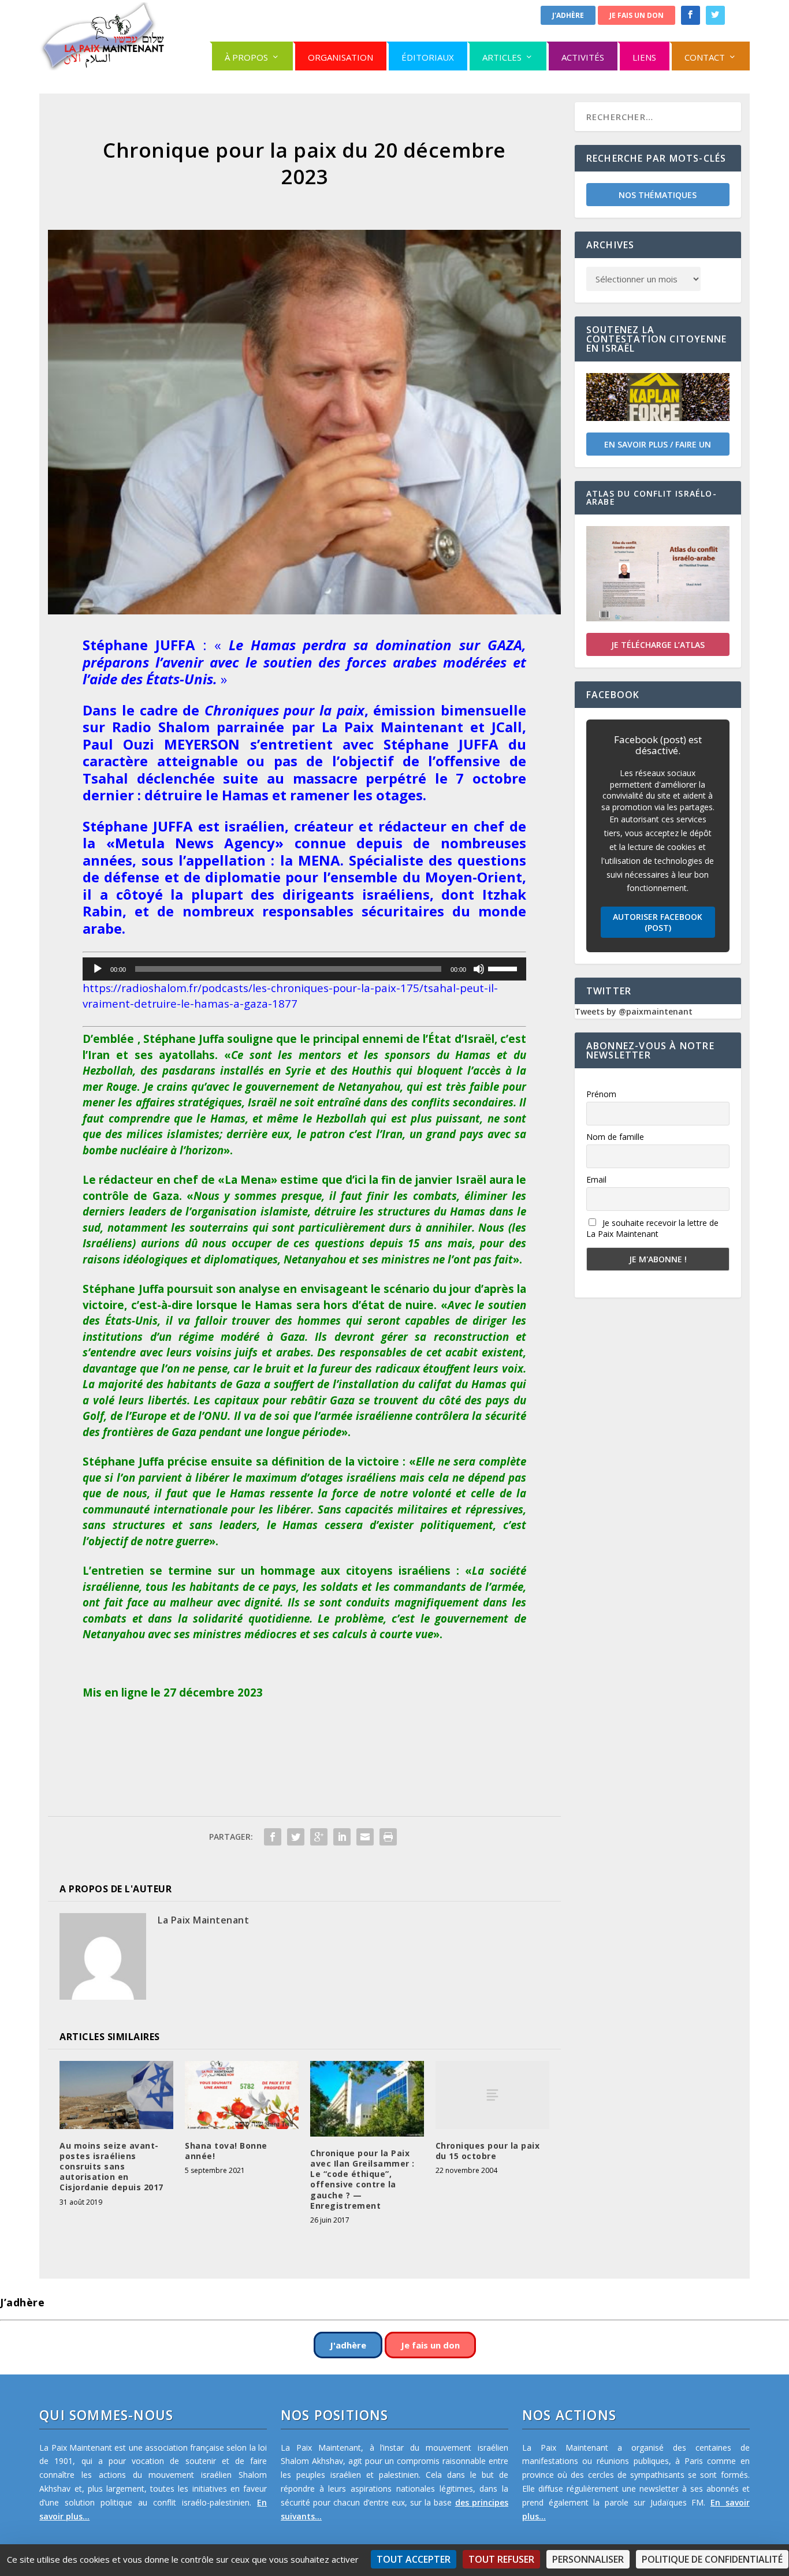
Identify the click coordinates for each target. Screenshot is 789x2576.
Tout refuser (501, 2559)
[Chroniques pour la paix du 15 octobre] (492, 2095)
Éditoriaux (428, 57)
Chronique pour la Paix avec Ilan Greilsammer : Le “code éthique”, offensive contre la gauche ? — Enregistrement (362, 2179)
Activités (583, 57)
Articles (502, 57)
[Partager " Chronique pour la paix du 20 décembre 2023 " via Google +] (319, 1837)
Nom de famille (615, 1137)
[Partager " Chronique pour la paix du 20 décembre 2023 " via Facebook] (273, 1837)
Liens (644, 57)
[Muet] (479, 969)
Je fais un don (637, 15)
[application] (304, 969)
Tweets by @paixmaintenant (634, 1011)
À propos (246, 57)
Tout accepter (414, 2559)
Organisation (340, 57)
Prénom (601, 1094)
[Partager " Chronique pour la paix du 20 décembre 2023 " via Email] (365, 1837)
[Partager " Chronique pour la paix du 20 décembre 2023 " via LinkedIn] (342, 1837)
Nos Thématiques (658, 195)
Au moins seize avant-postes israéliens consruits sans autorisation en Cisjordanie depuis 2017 (111, 2167)
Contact (705, 57)
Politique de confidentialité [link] (712, 2559)
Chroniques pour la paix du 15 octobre (488, 2151)
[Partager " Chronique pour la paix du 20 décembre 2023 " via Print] (388, 1837)
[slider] (504, 968)
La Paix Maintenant (203, 1920)
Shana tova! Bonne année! (226, 2151)
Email (596, 1179)
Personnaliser (588, 2559)
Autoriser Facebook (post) (658, 922)
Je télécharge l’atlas (658, 645)
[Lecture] (98, 969)
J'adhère (568, 15)
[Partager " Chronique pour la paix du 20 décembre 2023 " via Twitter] (296, 1837)
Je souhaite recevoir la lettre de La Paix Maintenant (652, 1228)
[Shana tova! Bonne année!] (242, 2095)
